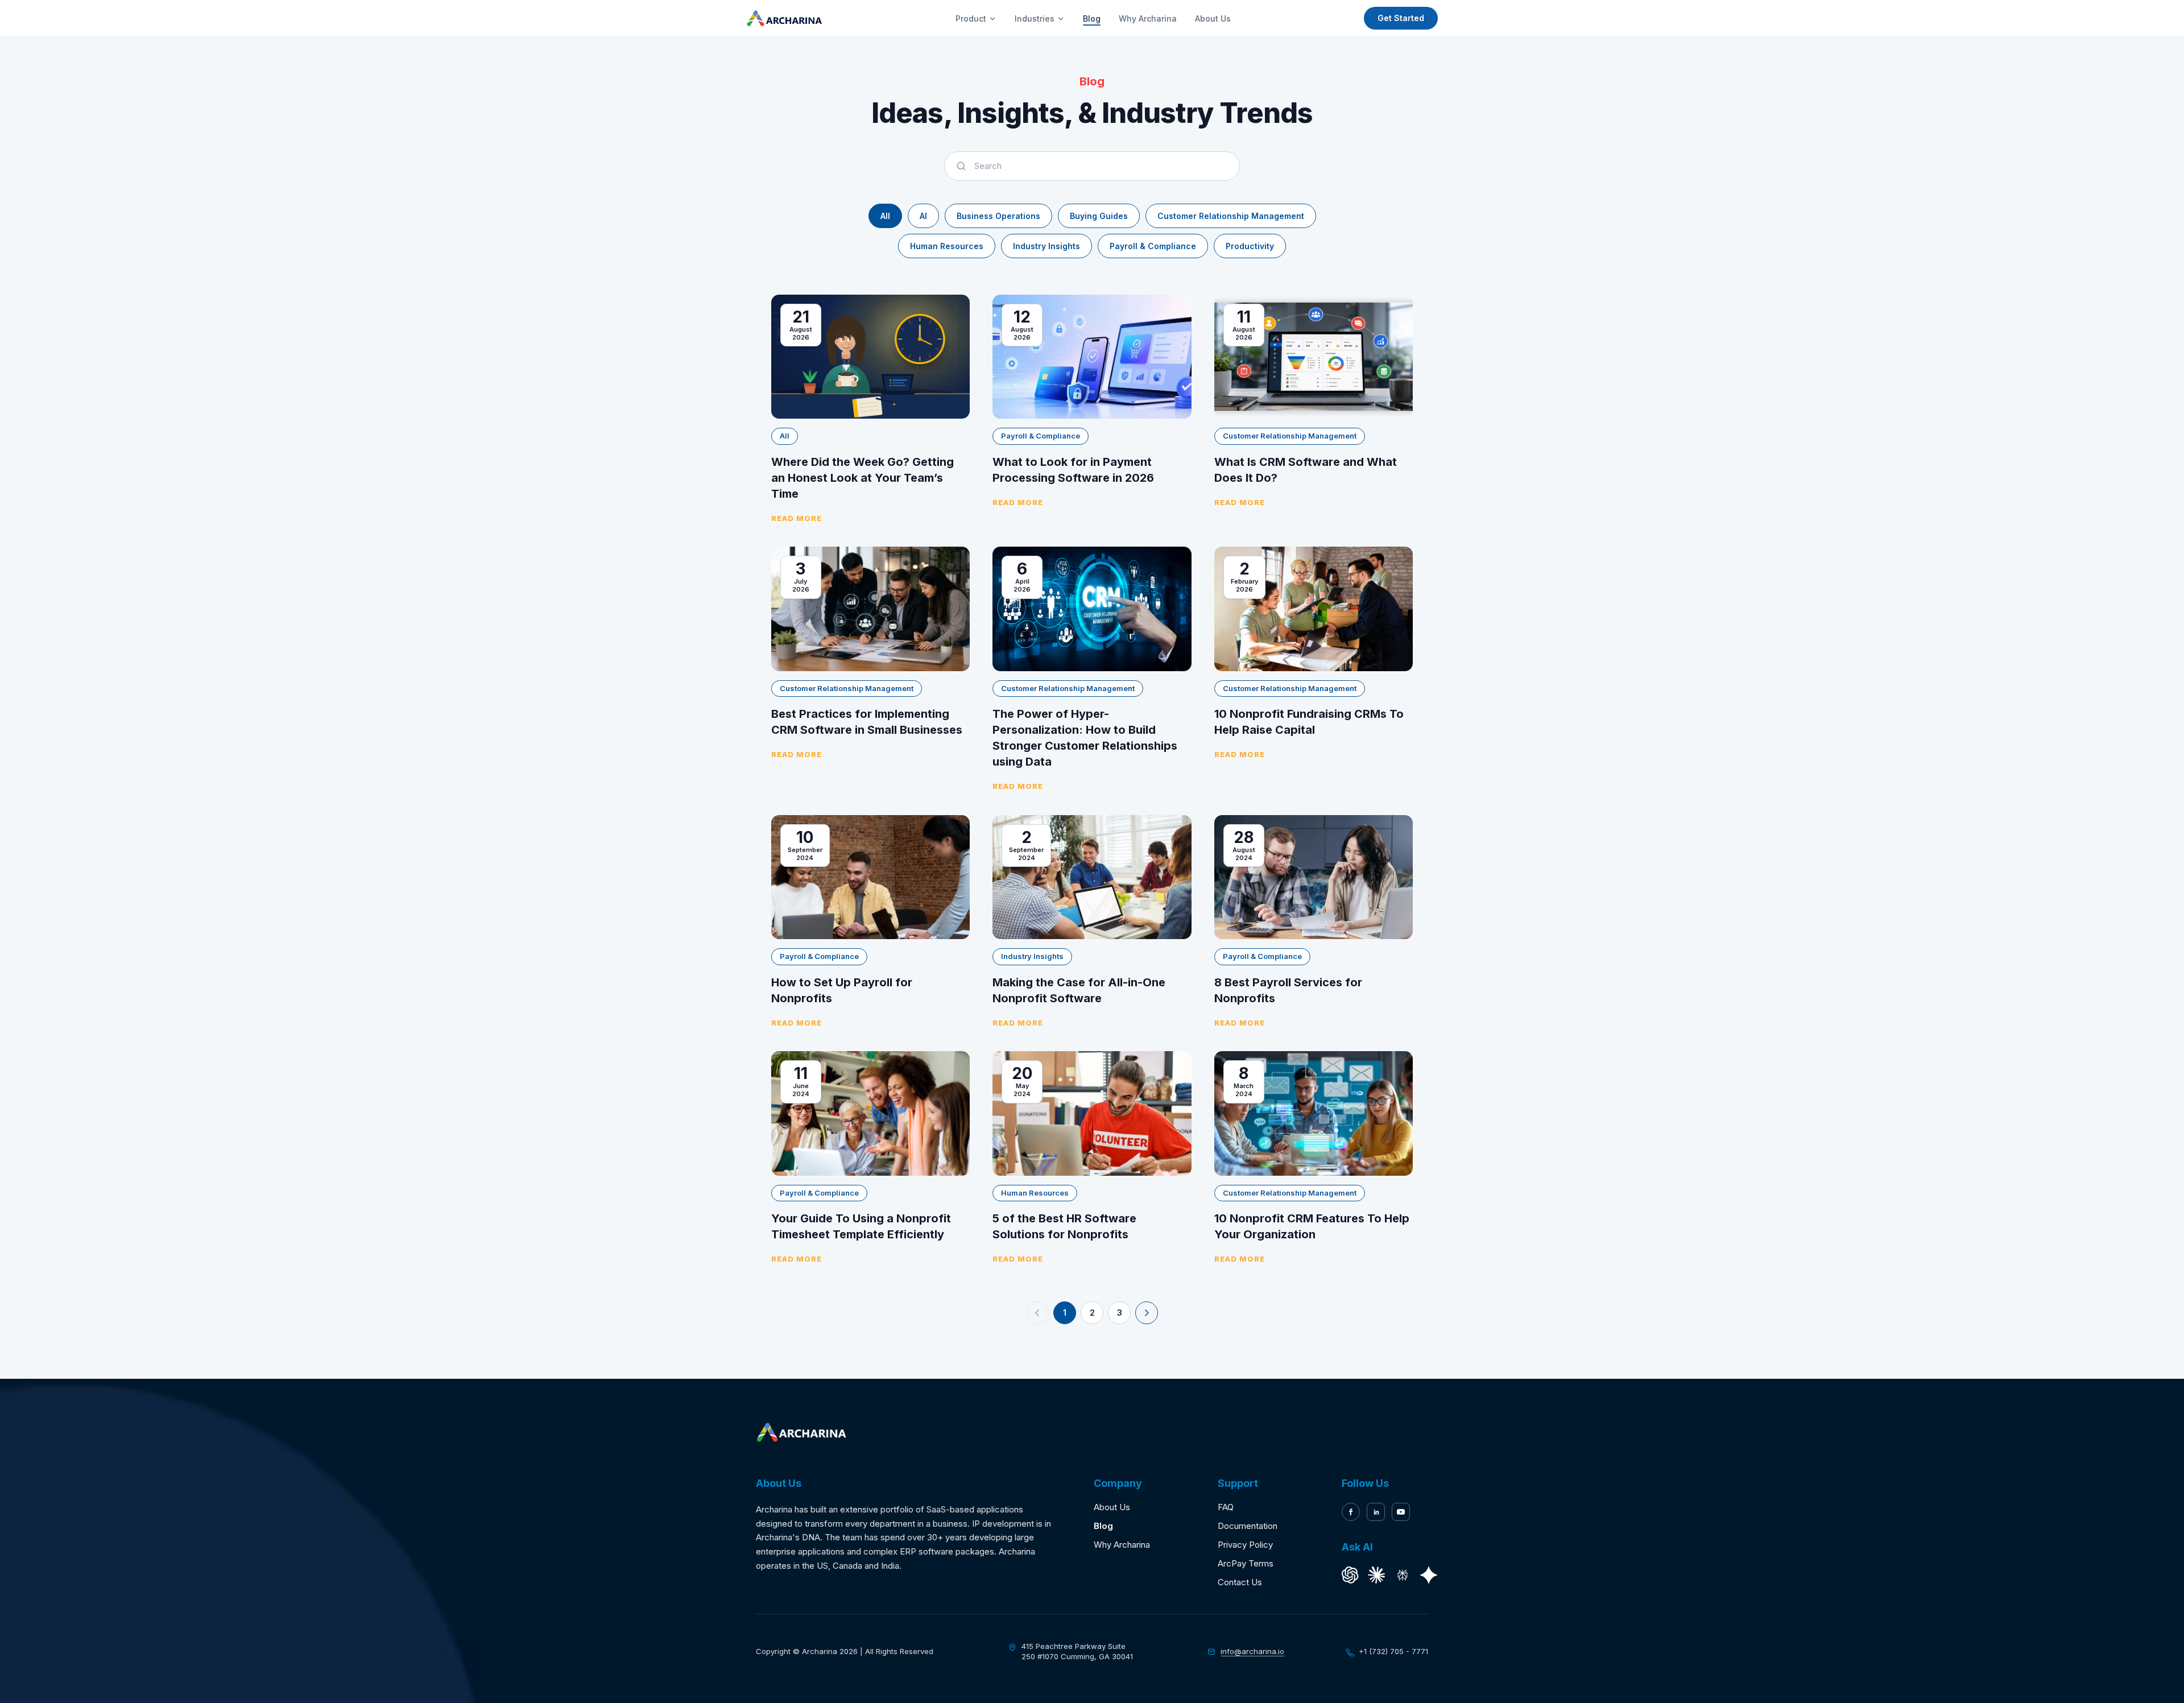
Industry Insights (1046, 246)
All (885, 216)
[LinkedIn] (1376, 1512)
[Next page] (1147, 1313)
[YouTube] (1401, 1512)
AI (923, 216)
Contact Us (1240, 1582)
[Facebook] (1351, 1512)
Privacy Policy (1245, 1545)
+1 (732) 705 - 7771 (1393, 1651)
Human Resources (947, 246)
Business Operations (998, 216)
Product (971, 18)
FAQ (1226, 1507)
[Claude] (1376, 1575)
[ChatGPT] (1350, 1575)
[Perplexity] (1403, 1575)
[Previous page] (1037, 1313)
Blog (1092, 18)
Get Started (1401, 18)
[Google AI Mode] (1429, 1575)
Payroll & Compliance (1153, 246)
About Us (1213, 18)
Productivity (1250, 246)
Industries (1035, 18)
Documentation (1248, 1526)
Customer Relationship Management (1231, 216)
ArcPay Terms (1246, 1563)
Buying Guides (1099, 216)
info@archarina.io (1252, 1651)
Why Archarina (1148, 18)
